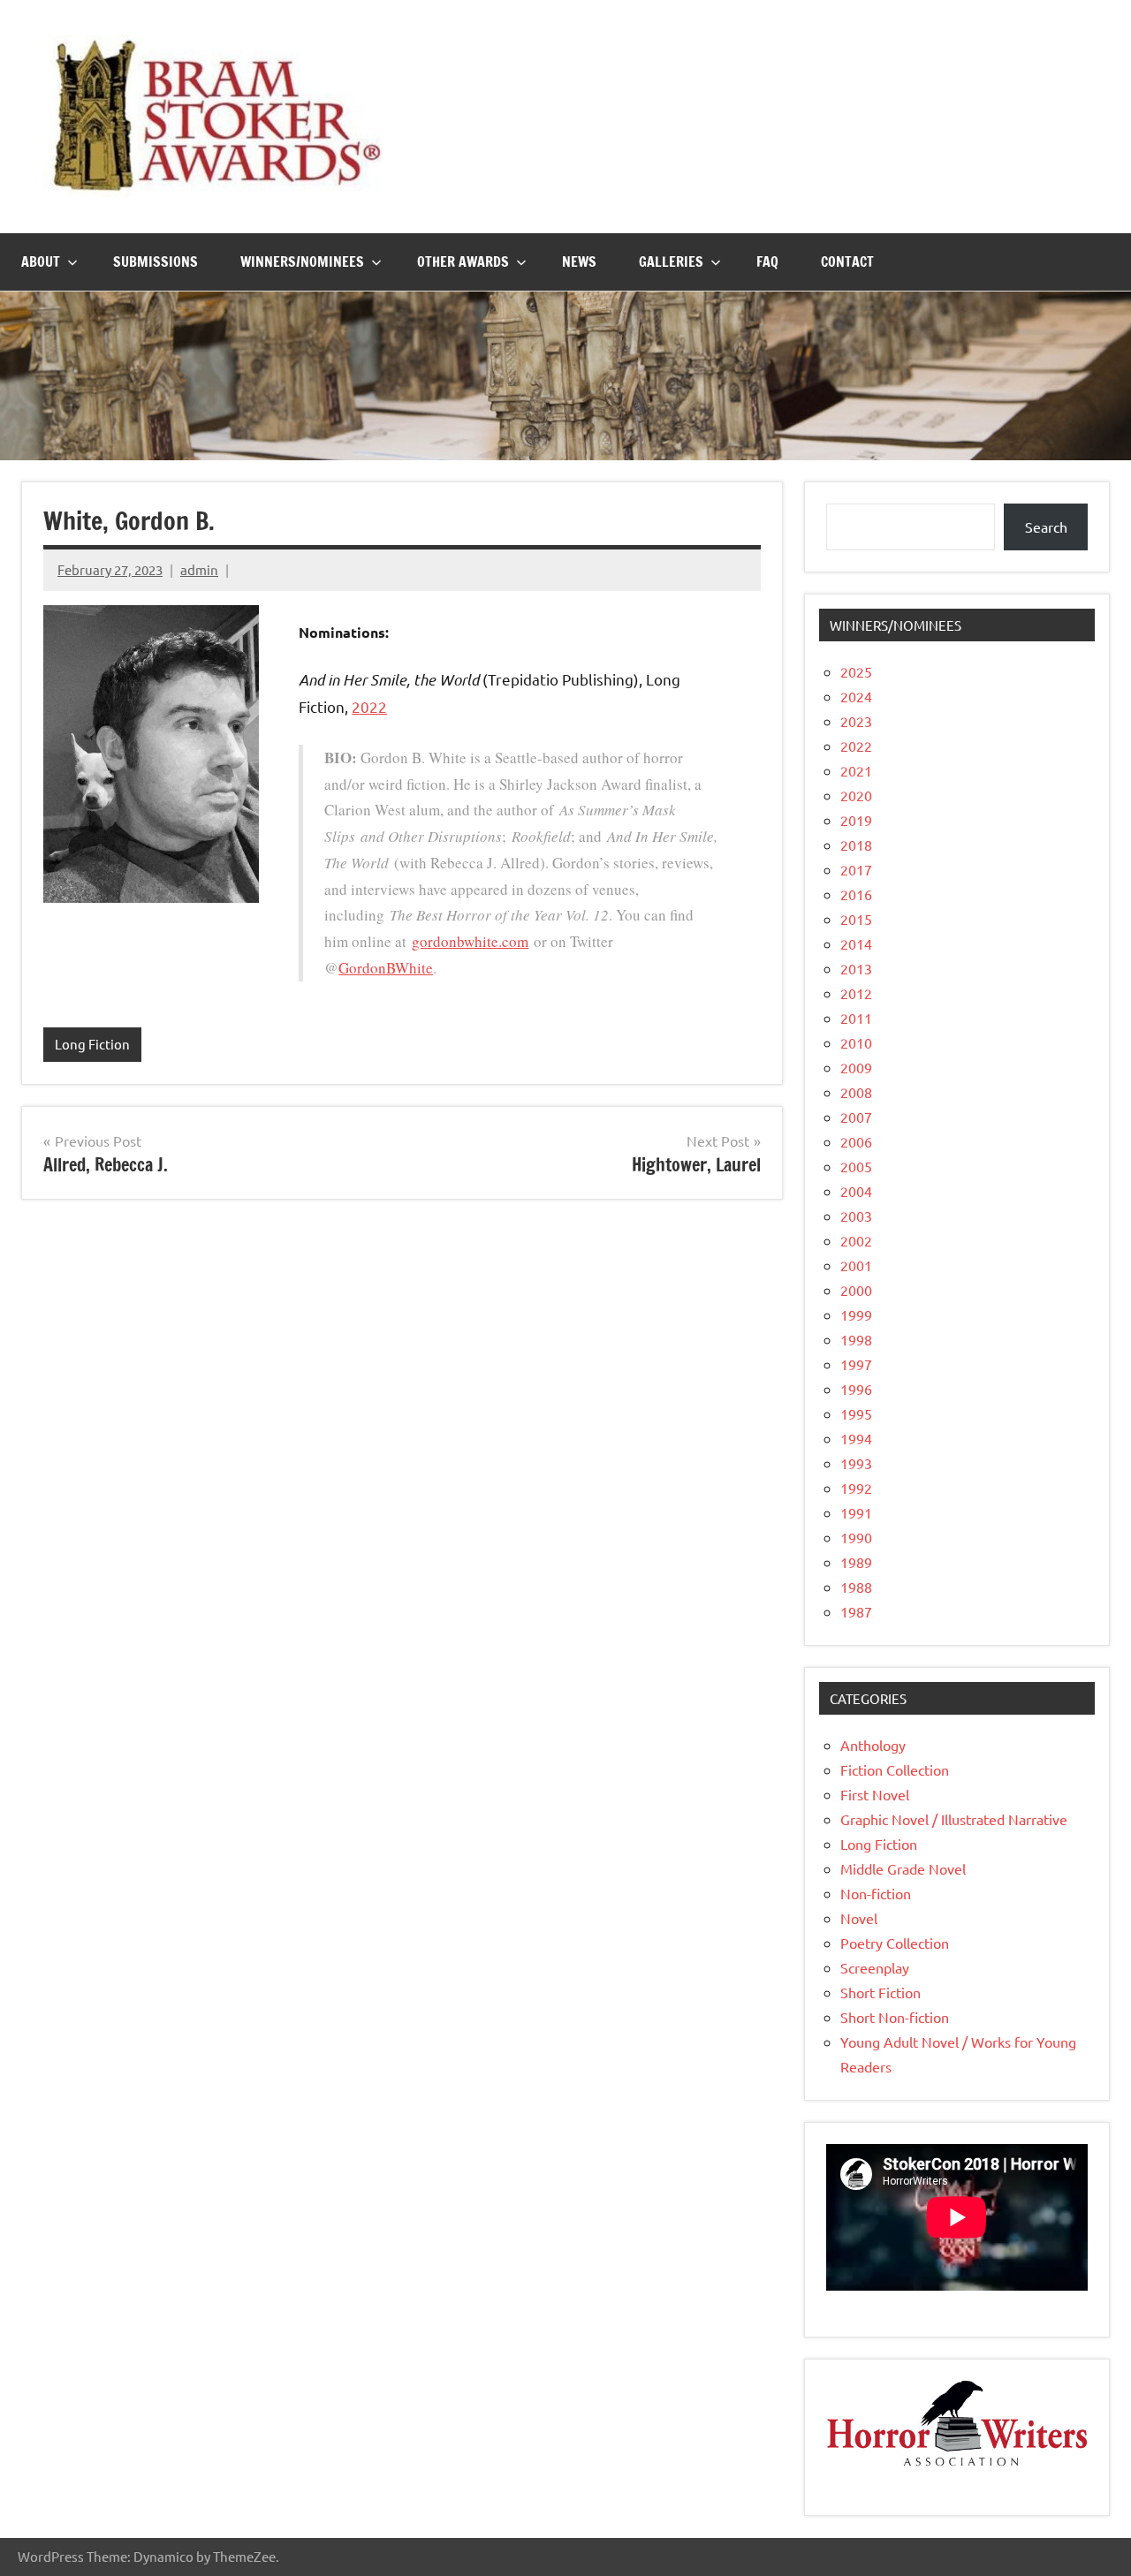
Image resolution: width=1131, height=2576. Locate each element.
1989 (856, 1562)
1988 (856, 1587)
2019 (856, 820)
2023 (856, 721)
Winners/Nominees (302, 261)
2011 (856, 1018)
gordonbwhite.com (470, 941)
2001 (856, 1265)
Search (1046, 527)
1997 (856, 1364)
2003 (856, 1216)
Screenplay (875, 1967)
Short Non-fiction (895, 2017)
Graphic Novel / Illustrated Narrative (954, 1819)
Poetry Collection (895, 1943)
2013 (856, 968)
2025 (856, 671)
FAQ (767, 261)
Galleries (671, 261)
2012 (856, 993)
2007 (856, 1117)
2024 (856, 696)
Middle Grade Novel (903, 1868)
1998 (856, 1339)
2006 (856, 1141)
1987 (856, 1611)
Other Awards (463, 261)
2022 (369, 706)
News (579, 261)
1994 (856, 1438)
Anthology (873, 1745)
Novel (859, 1918)
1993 (856, 1463)
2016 (856, 894)
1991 (856, 1512)
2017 (856, 869)
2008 (856, 1092)
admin (199, 569)
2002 (856, 1240)
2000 (856, 1290)
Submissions (156, 261)
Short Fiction (881, 1992)
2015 (856, 919)
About (41, 261)
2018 (856, 845)
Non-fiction (876, 1893)
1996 (856, 1389)
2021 (856, 770)
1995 (856, 1413)
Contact (847, 261)
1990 (856, 1537)
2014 (856, 943)
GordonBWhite (386, 968)
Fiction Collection (895, 1769)
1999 (856, 1315)
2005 (856, 1166)
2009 (856, 1067)
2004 (856, 1191)
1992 (856, 1488)
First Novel (875, 1794)
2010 (856, 1042)
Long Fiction (92, 1044)
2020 (856, 795)
